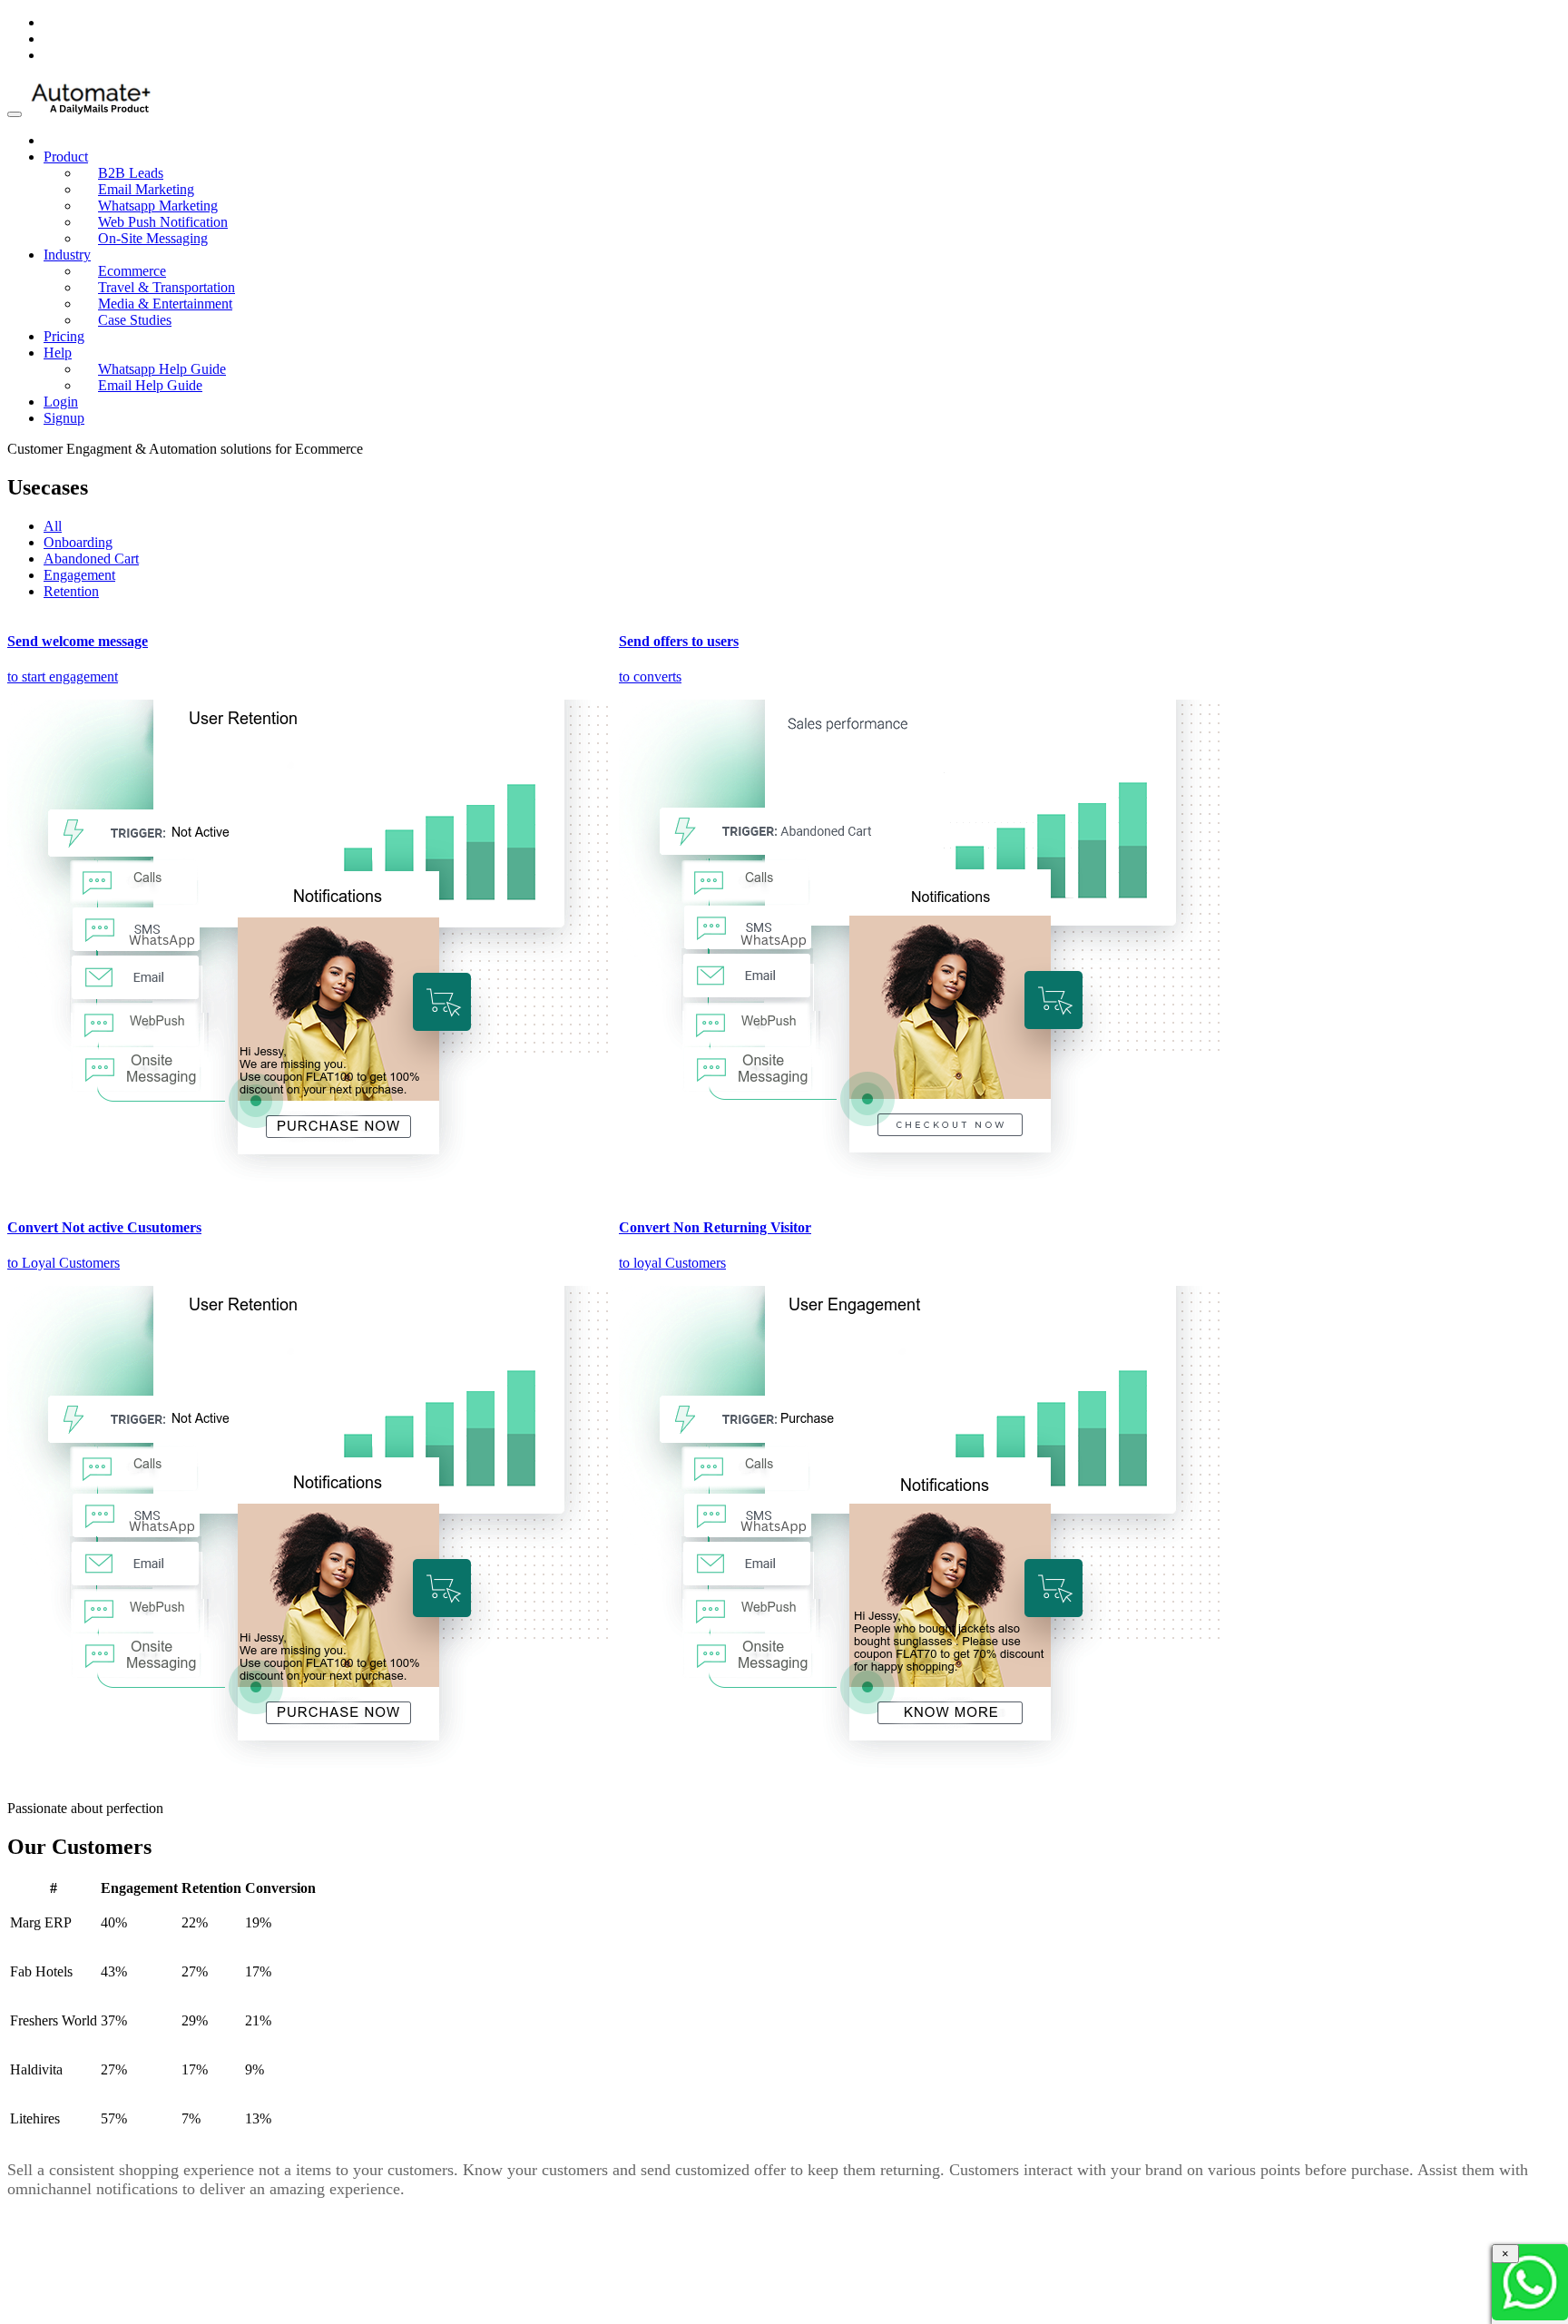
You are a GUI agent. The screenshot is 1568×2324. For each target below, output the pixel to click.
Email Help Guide (150, 385)
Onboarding (78, 542)
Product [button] (66, 157)
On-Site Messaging (153, 238)
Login (61, 402)
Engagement (79, 575)
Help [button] (58, 353)
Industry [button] (67, 255)
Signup (64, 418)
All (53, 526)
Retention (71, 591)
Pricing (64, 336)
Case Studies (135, 320)
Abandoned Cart (91, 559)
